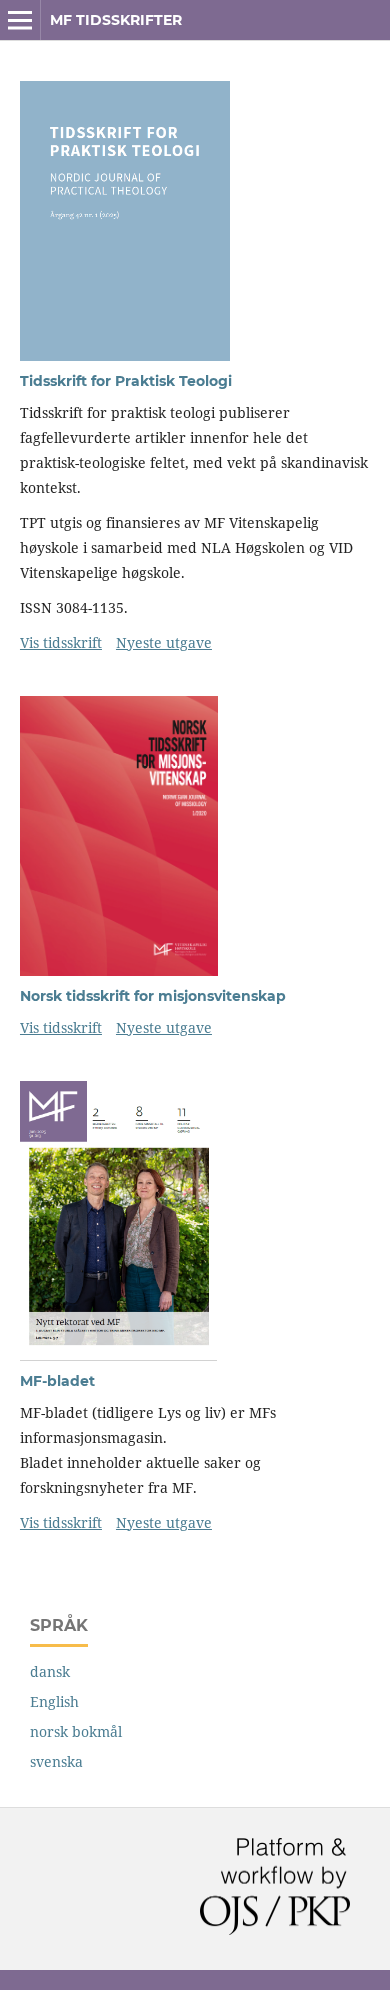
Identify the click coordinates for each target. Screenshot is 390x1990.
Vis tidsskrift (61, 642)
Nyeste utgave (164, 642)
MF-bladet (57, 1381)
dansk (50, 1671)
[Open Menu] (20, 20)
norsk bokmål (76, 1731)
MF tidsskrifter (116, 20)
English (54, 1701)
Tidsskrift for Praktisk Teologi (126, 381)
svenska (56, 1761)
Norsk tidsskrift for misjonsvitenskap (153, 996)
